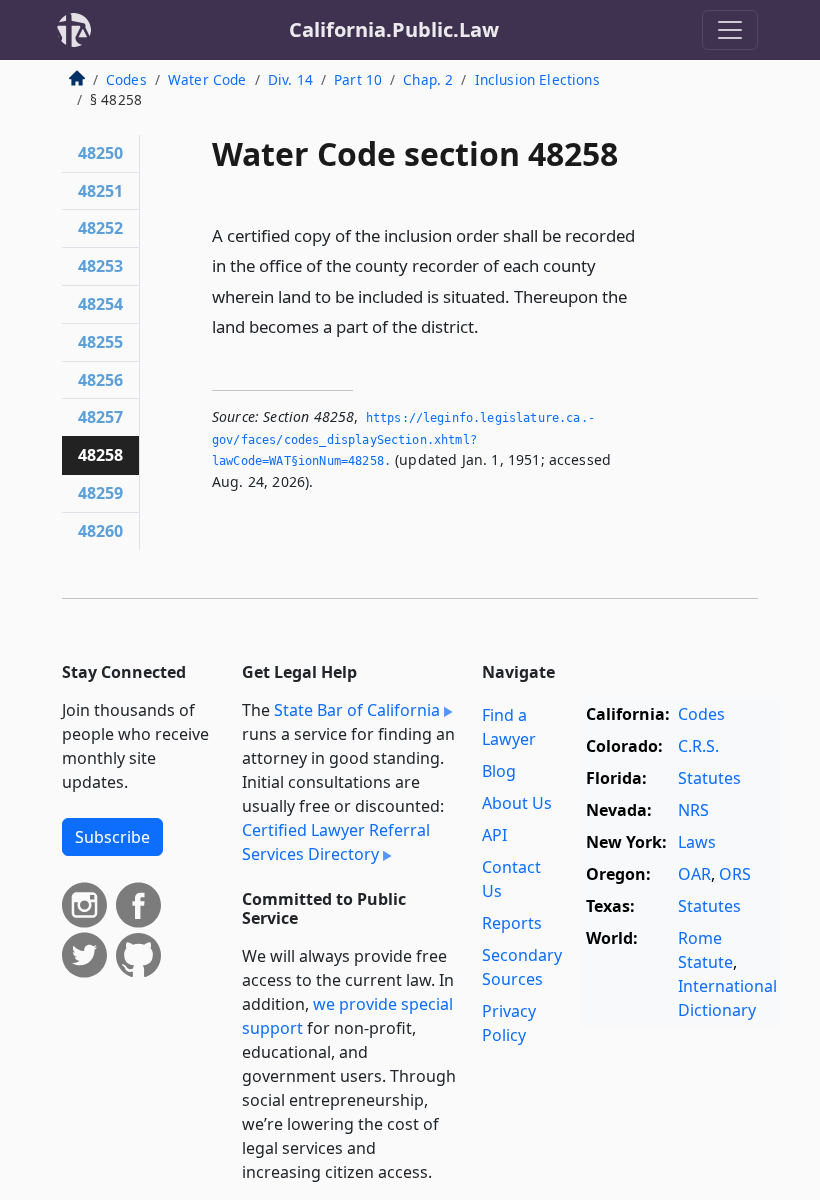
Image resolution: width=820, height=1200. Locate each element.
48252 (100, 228)
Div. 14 (290, 79)
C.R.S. (698, 746)
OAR (694, 874)
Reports (512, 923)
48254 (100, 304)
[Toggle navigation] (730, 30)
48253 (100, 266)
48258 (100, 455)
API (494, 835)
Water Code (207, 79)
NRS (693, 810)
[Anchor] (490, 325)
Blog (499, 771)
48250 (100, 153)
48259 (100, 493)
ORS (735, 874)
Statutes (709, 778)
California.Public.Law (394, 29)
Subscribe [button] (112, 837)
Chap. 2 (428, 79)
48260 (100, 531)
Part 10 (358, 79)
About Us (517, 803)
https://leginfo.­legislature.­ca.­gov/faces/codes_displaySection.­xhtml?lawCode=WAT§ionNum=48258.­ (403, 439)
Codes (126, 79)
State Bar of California (357, 710)
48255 (100, 342)
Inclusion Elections (537, 79)
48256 (100, 380)
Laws (697, 842)
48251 (100, 191)
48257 (100, 417)
